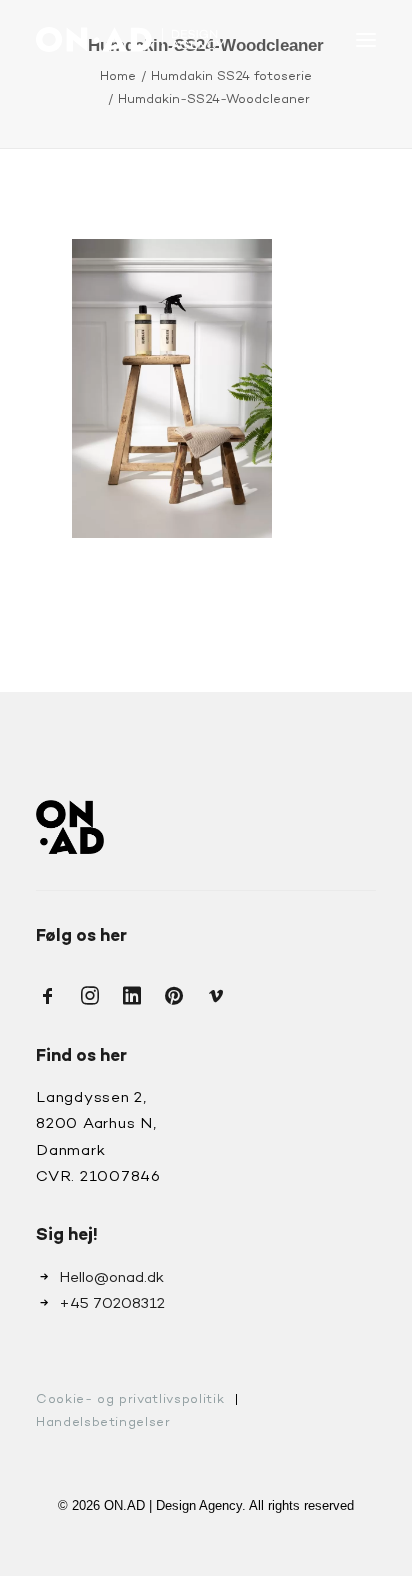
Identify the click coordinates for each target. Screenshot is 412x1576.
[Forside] (70, 827)
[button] (366, 39)
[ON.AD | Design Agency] (130, 39)
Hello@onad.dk (111, 1278)
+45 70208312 (112, 1304)
